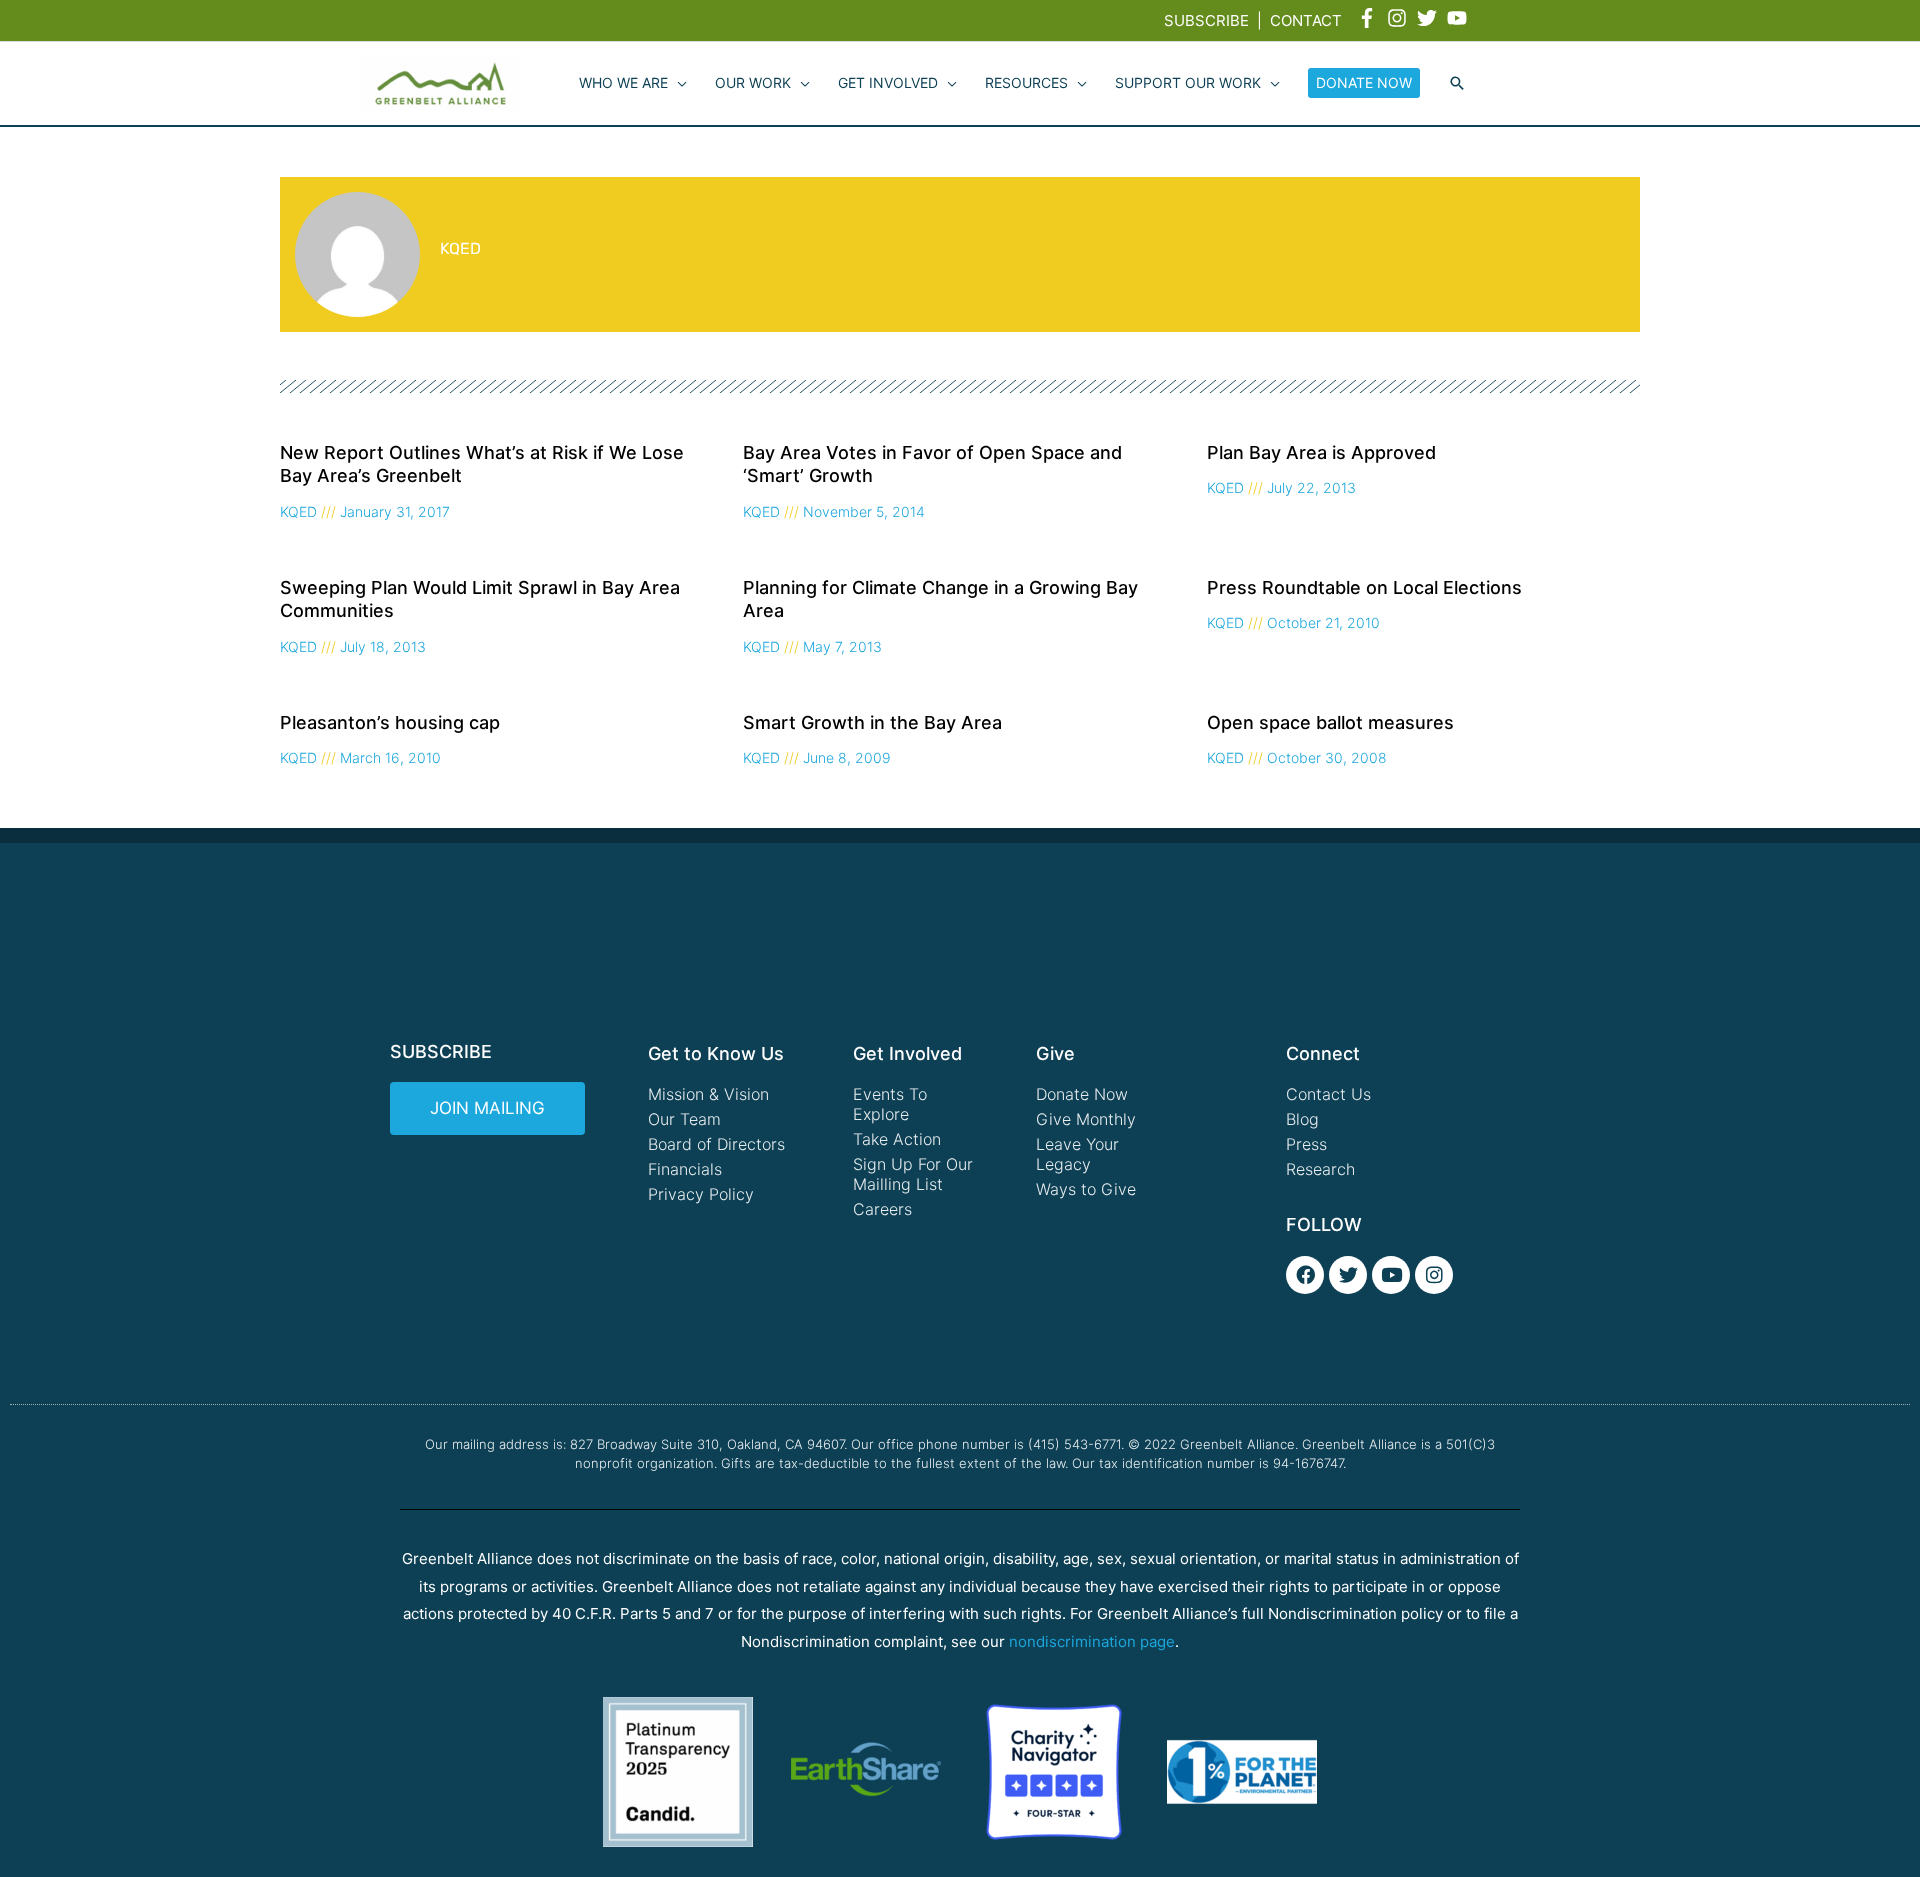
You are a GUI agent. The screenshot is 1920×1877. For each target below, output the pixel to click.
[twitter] (1430, 18)
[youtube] (1460, 18)
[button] (1457, 84)
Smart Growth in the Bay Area (872, 722)
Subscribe (1206, 20)
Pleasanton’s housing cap (390, 722)
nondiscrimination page (1092, 1641)
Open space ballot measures (1330, 722)
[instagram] (1400, 18)
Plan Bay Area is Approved (1321, 452)
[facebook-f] (1370, 18)
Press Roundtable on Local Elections (1364, 587)
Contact (1306, 20)
